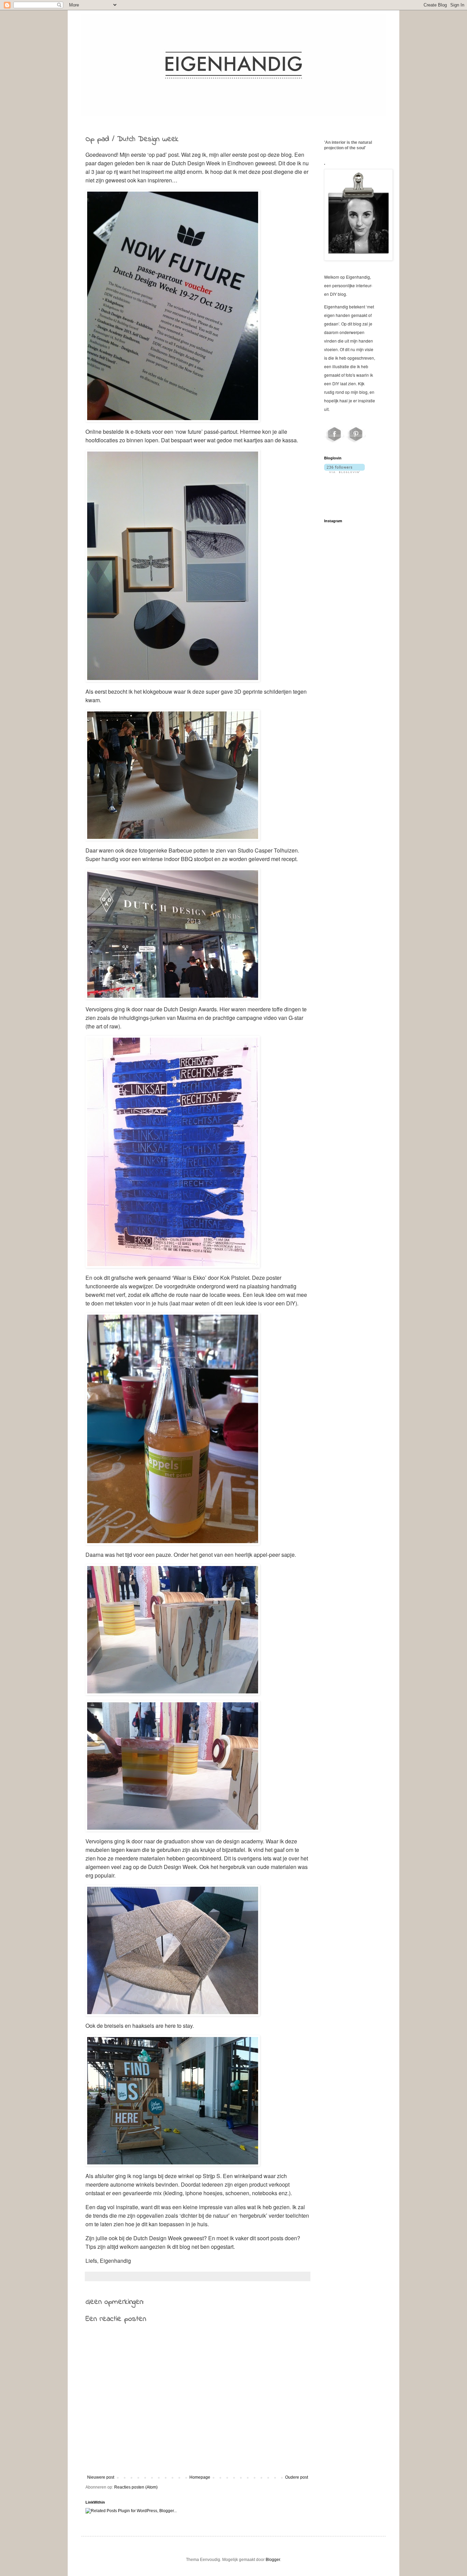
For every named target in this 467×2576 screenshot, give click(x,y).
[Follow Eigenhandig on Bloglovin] (344, 472)
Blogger (273, 2560)
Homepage (200, 2477)
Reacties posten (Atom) (136, 2487)
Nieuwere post (101, 2477)
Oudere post (297, 2477)
